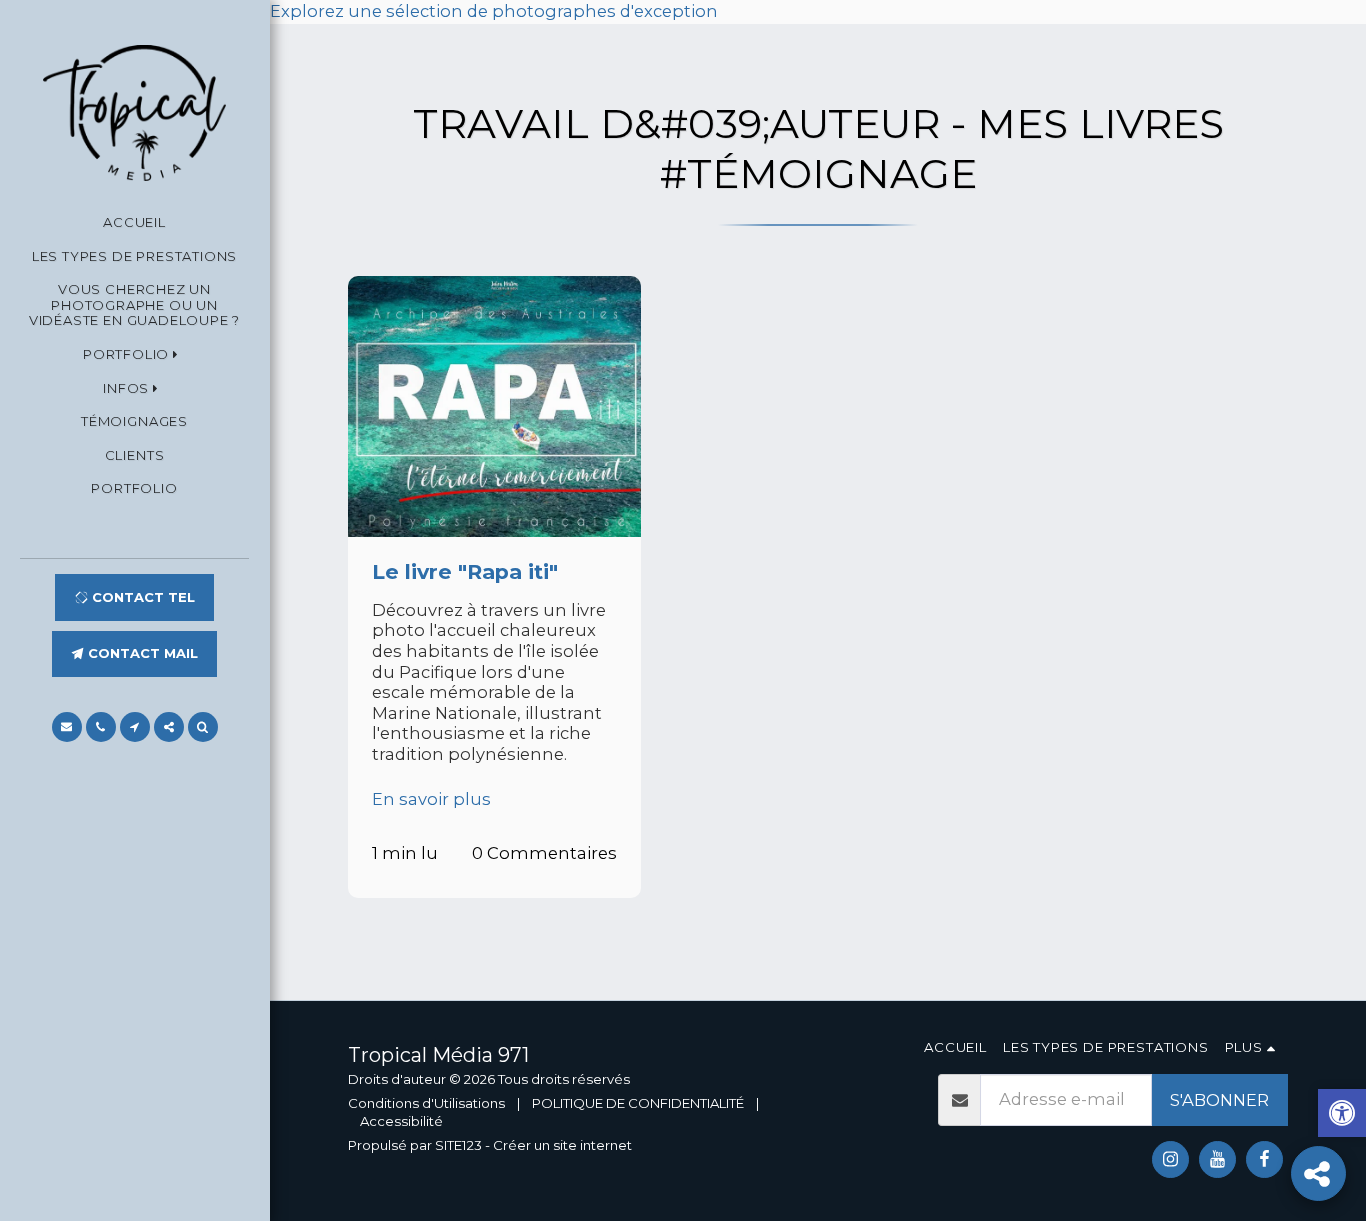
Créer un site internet (562, 1145)
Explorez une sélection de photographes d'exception (494, 11)
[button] (134, 355)
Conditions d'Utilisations (426, 1103)
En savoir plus (431, 799)
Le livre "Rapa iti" (465, 571)
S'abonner (1219, 1100)
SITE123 (458, 1145)
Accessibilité (401, 1121)
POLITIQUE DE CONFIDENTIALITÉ (638, 1103)
